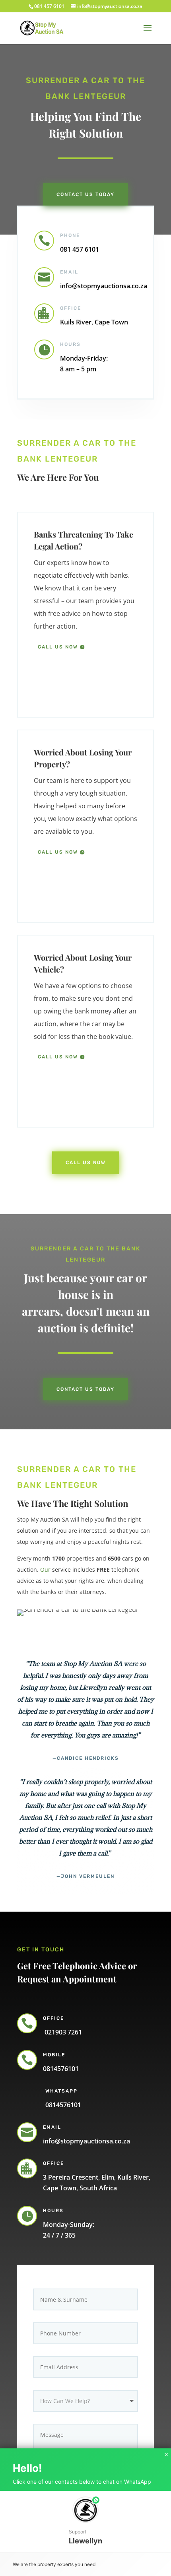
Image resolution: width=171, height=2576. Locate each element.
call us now (58, 647)
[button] (85, 2522)
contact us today (85, 1389)
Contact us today (85, 194)
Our (45, 1569)
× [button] (166, 2455)
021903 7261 (62, 2032)
